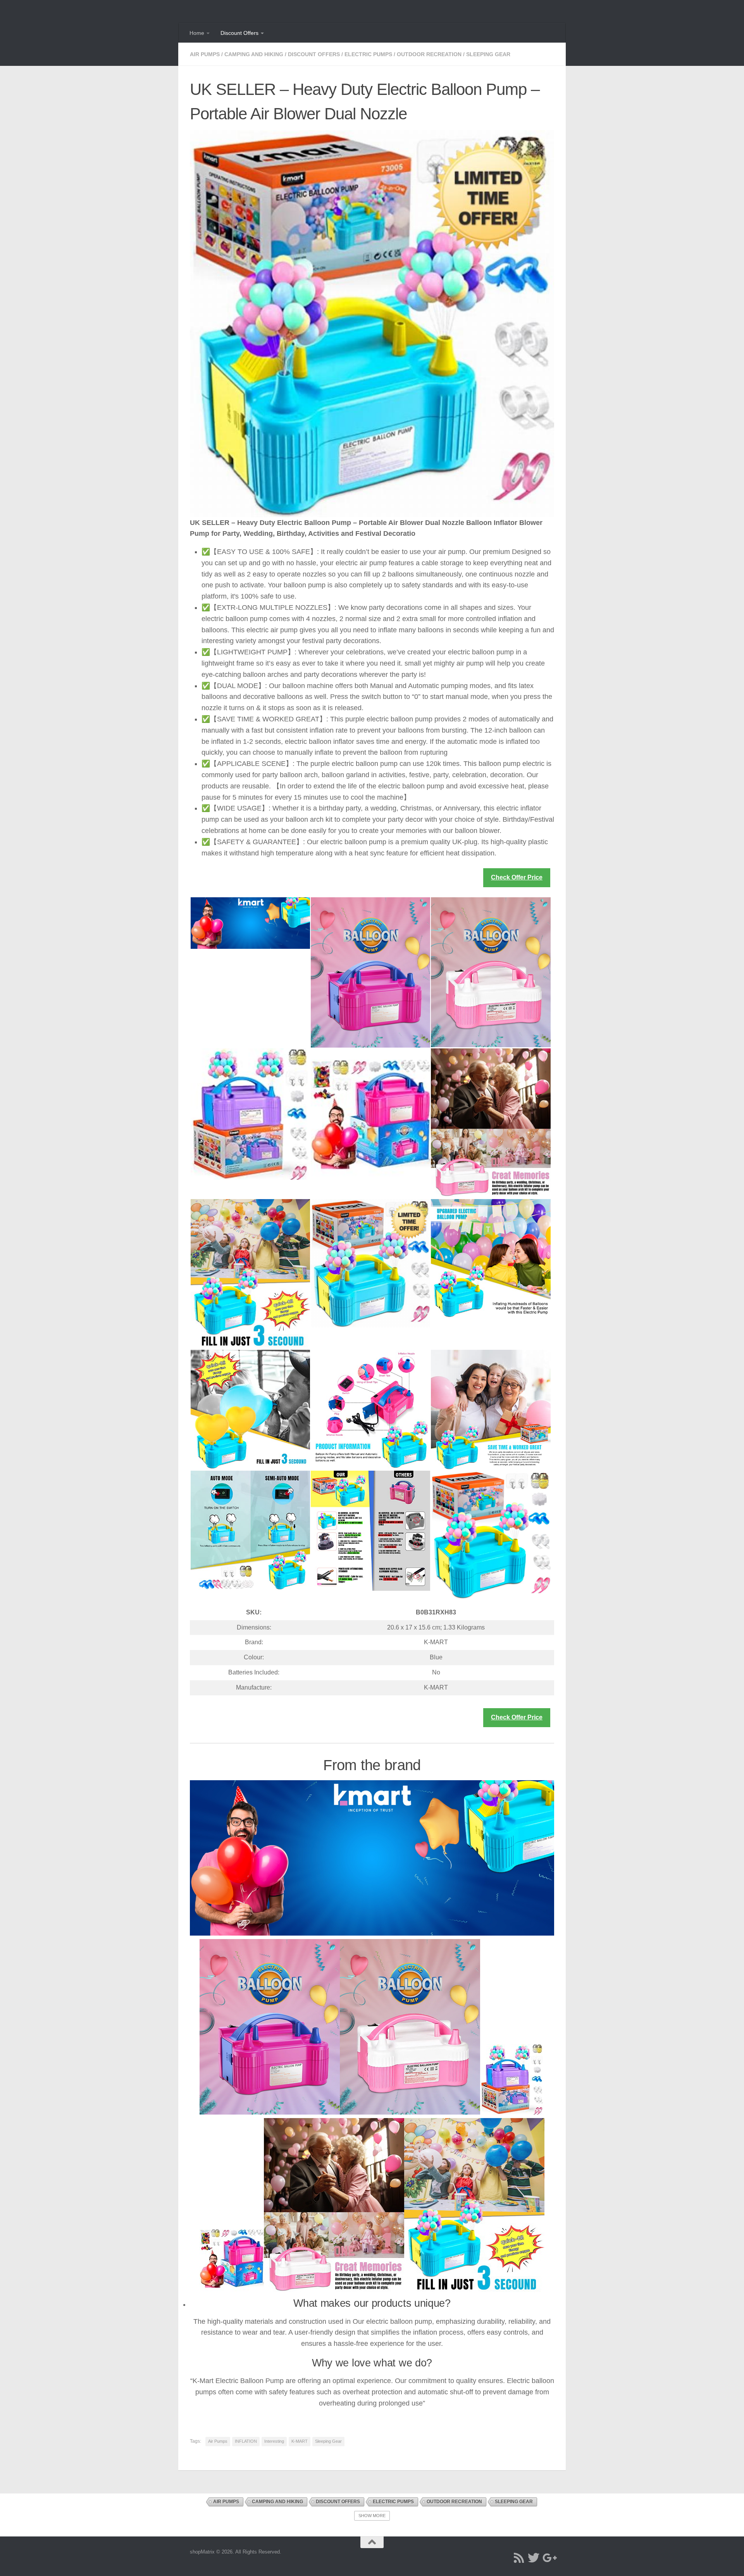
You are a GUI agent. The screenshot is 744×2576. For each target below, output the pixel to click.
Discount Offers (239, 33)
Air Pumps (205, 54)
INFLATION (246, 2441)
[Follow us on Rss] (519, 2558)
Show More (372, 2516)
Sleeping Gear (488, 54)
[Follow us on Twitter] (534, 2558)
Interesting (274, 2441)
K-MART (300, 2441)
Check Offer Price (517, 877)
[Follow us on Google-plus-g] (548, 2558)
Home (197, 33)
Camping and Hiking (254, 54)
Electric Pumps (368, 54)
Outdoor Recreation (429, 54)
